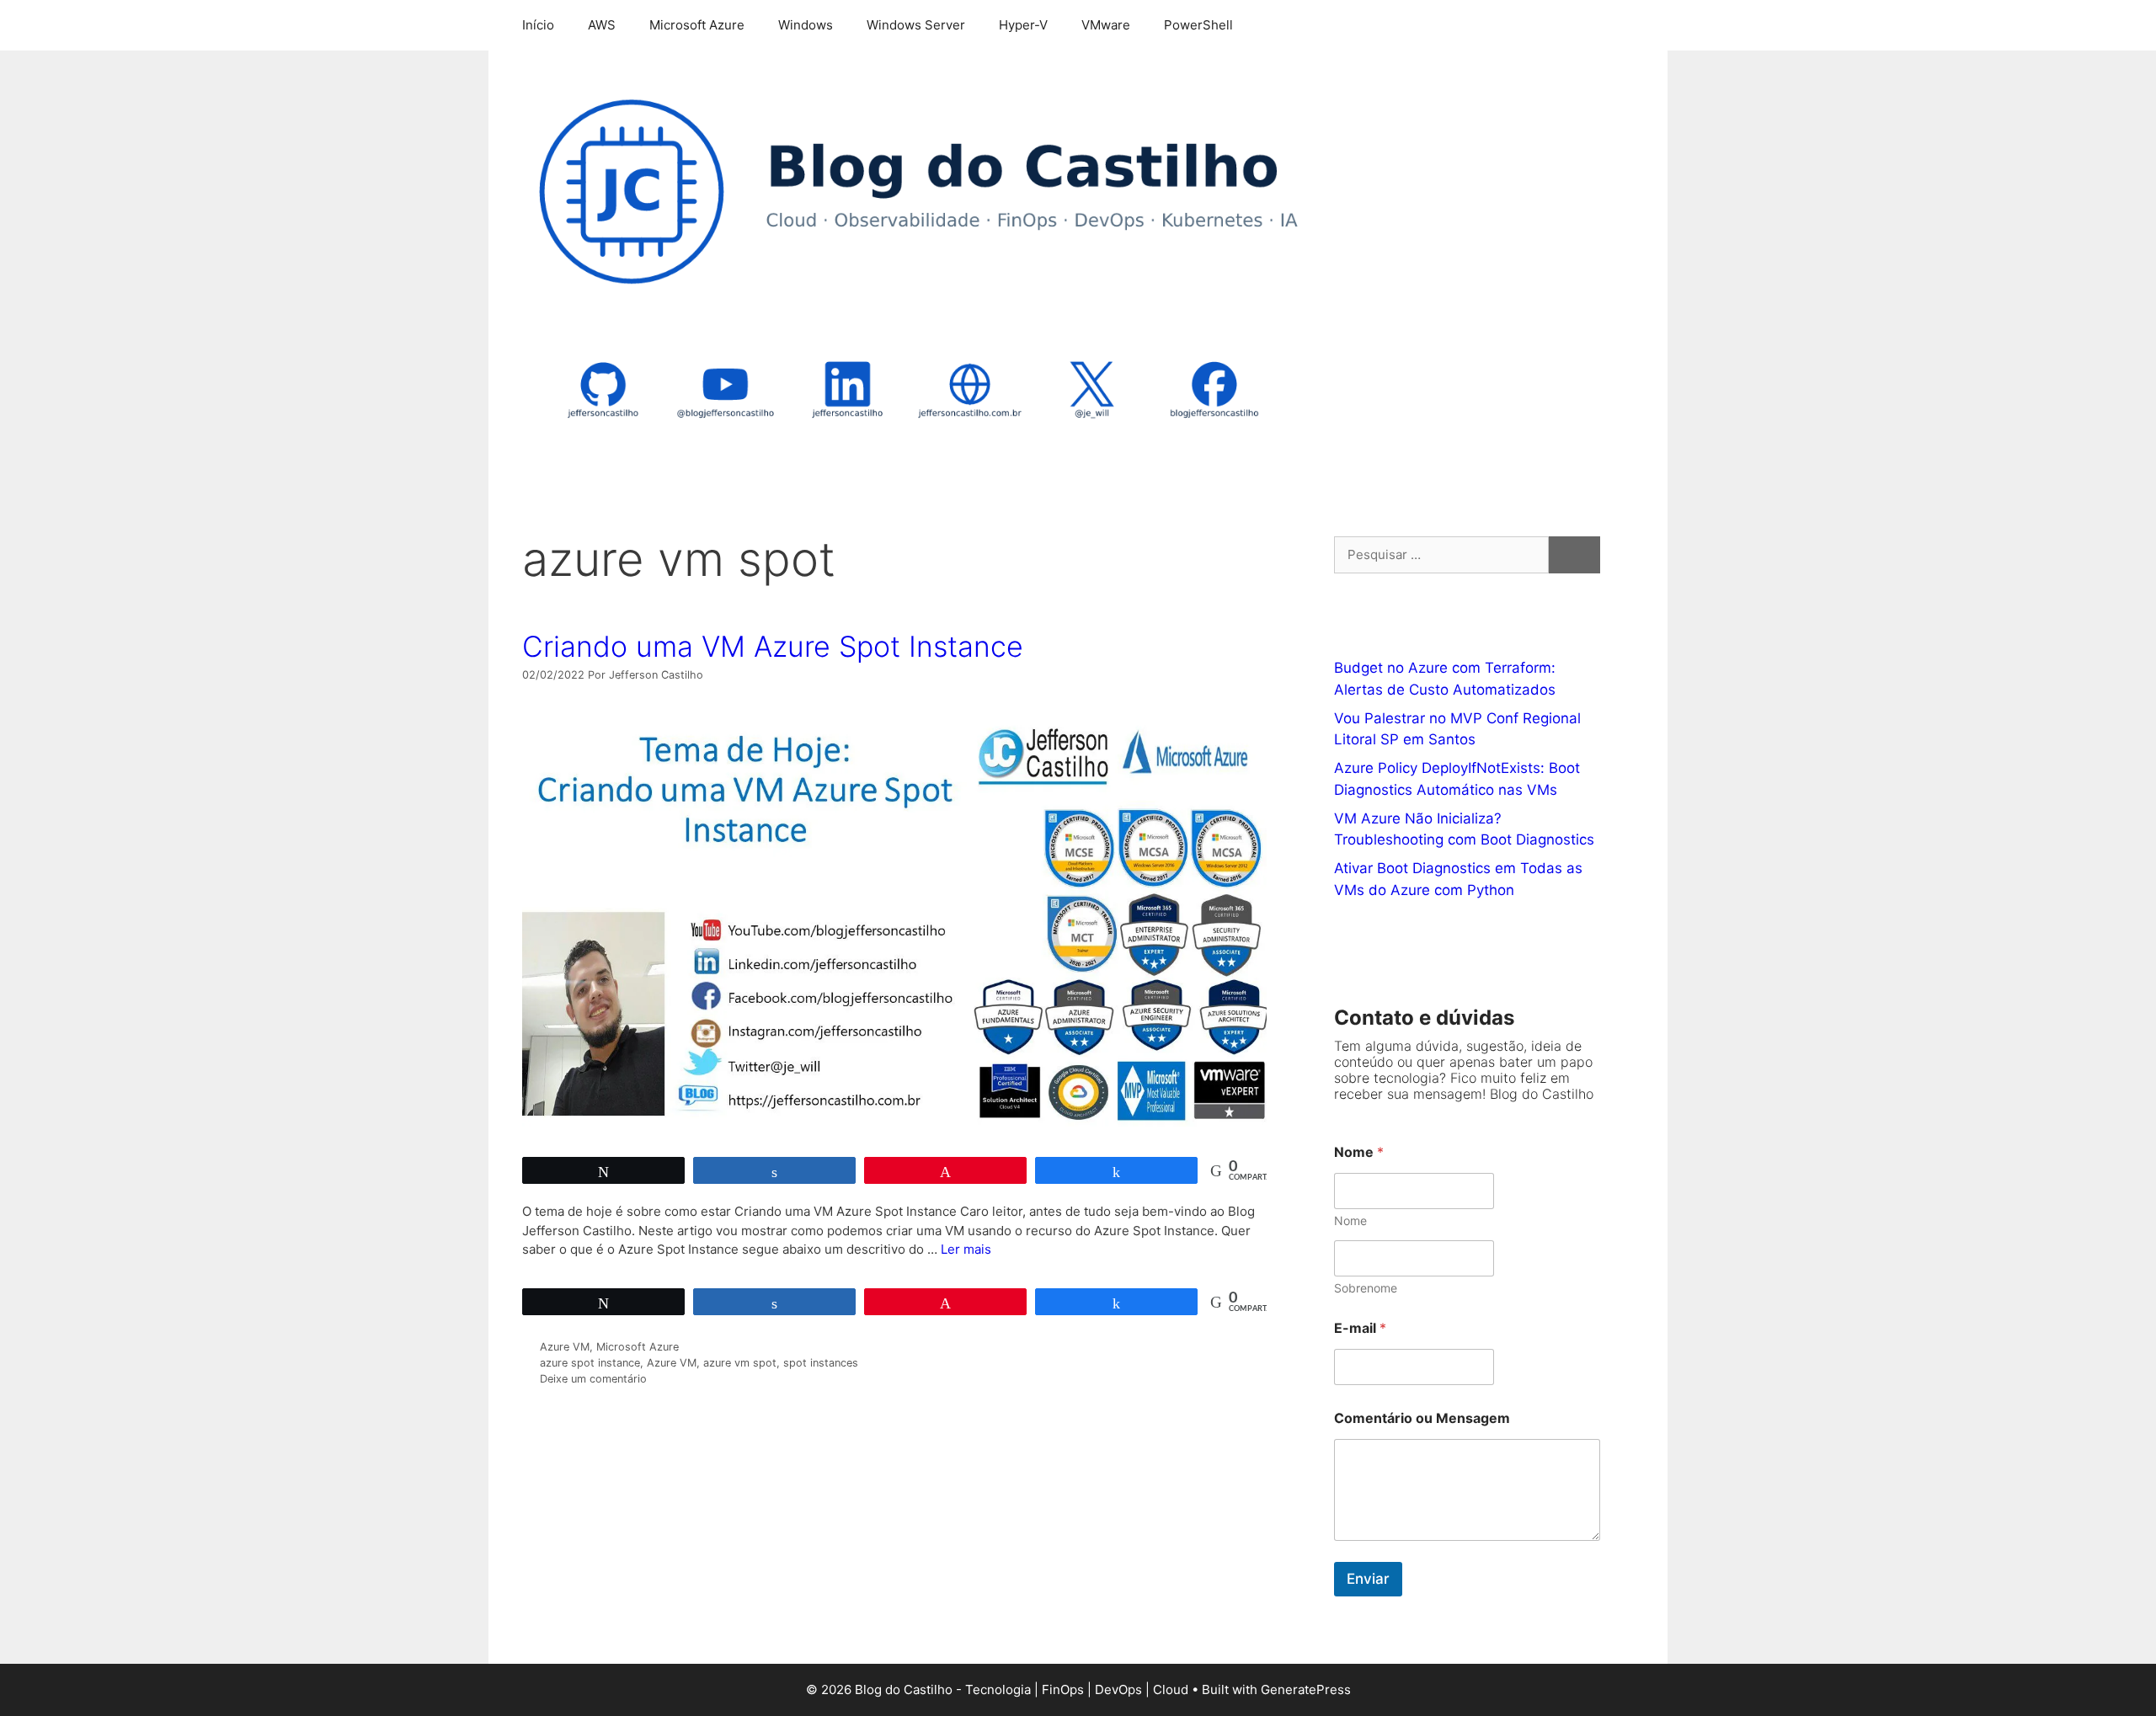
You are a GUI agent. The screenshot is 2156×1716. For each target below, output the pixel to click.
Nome (1350, 1220)
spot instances (821, 1363)
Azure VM (565, 1347)
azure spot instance (590, 1363)
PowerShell (1198, 25)
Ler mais (966, 1249)
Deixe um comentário (593, 1379)
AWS (602, 25)
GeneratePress (1306, 1689)
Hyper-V (1023, 25)
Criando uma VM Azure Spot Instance (773, 646)
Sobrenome (1366, 1288)
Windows (806, 25)
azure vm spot (740, 1363)
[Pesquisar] (1574, 555)
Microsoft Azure (697, 25)
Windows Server (916, 25)
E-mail (1360, 1328)
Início (538, 25)
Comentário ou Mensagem (1422, 1418)
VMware (1106, 25)
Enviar (1368, 1579)
